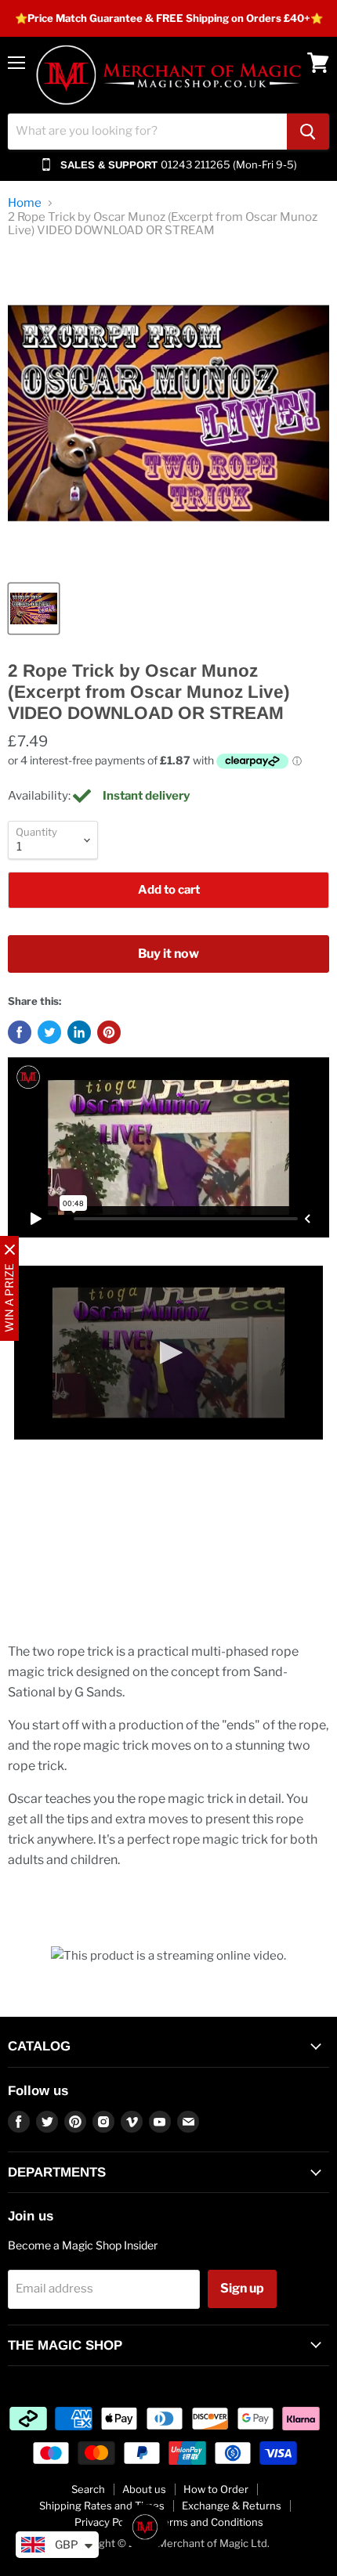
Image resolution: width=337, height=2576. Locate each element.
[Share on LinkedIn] (79, 1032)
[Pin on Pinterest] (109, 1032)
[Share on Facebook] (20, 1032)
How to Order (216, 2489)
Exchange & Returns (232, 2506)
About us (144, 2489)
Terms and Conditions (210, 2522)
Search (88, 2489)
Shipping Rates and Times (102, 2506)
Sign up (242, 2288)
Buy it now (168, 954)
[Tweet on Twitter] (49, 1032)
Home (25, 203)
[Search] (308, 132)
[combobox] (147, 132)
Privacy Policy (107, 2522)
